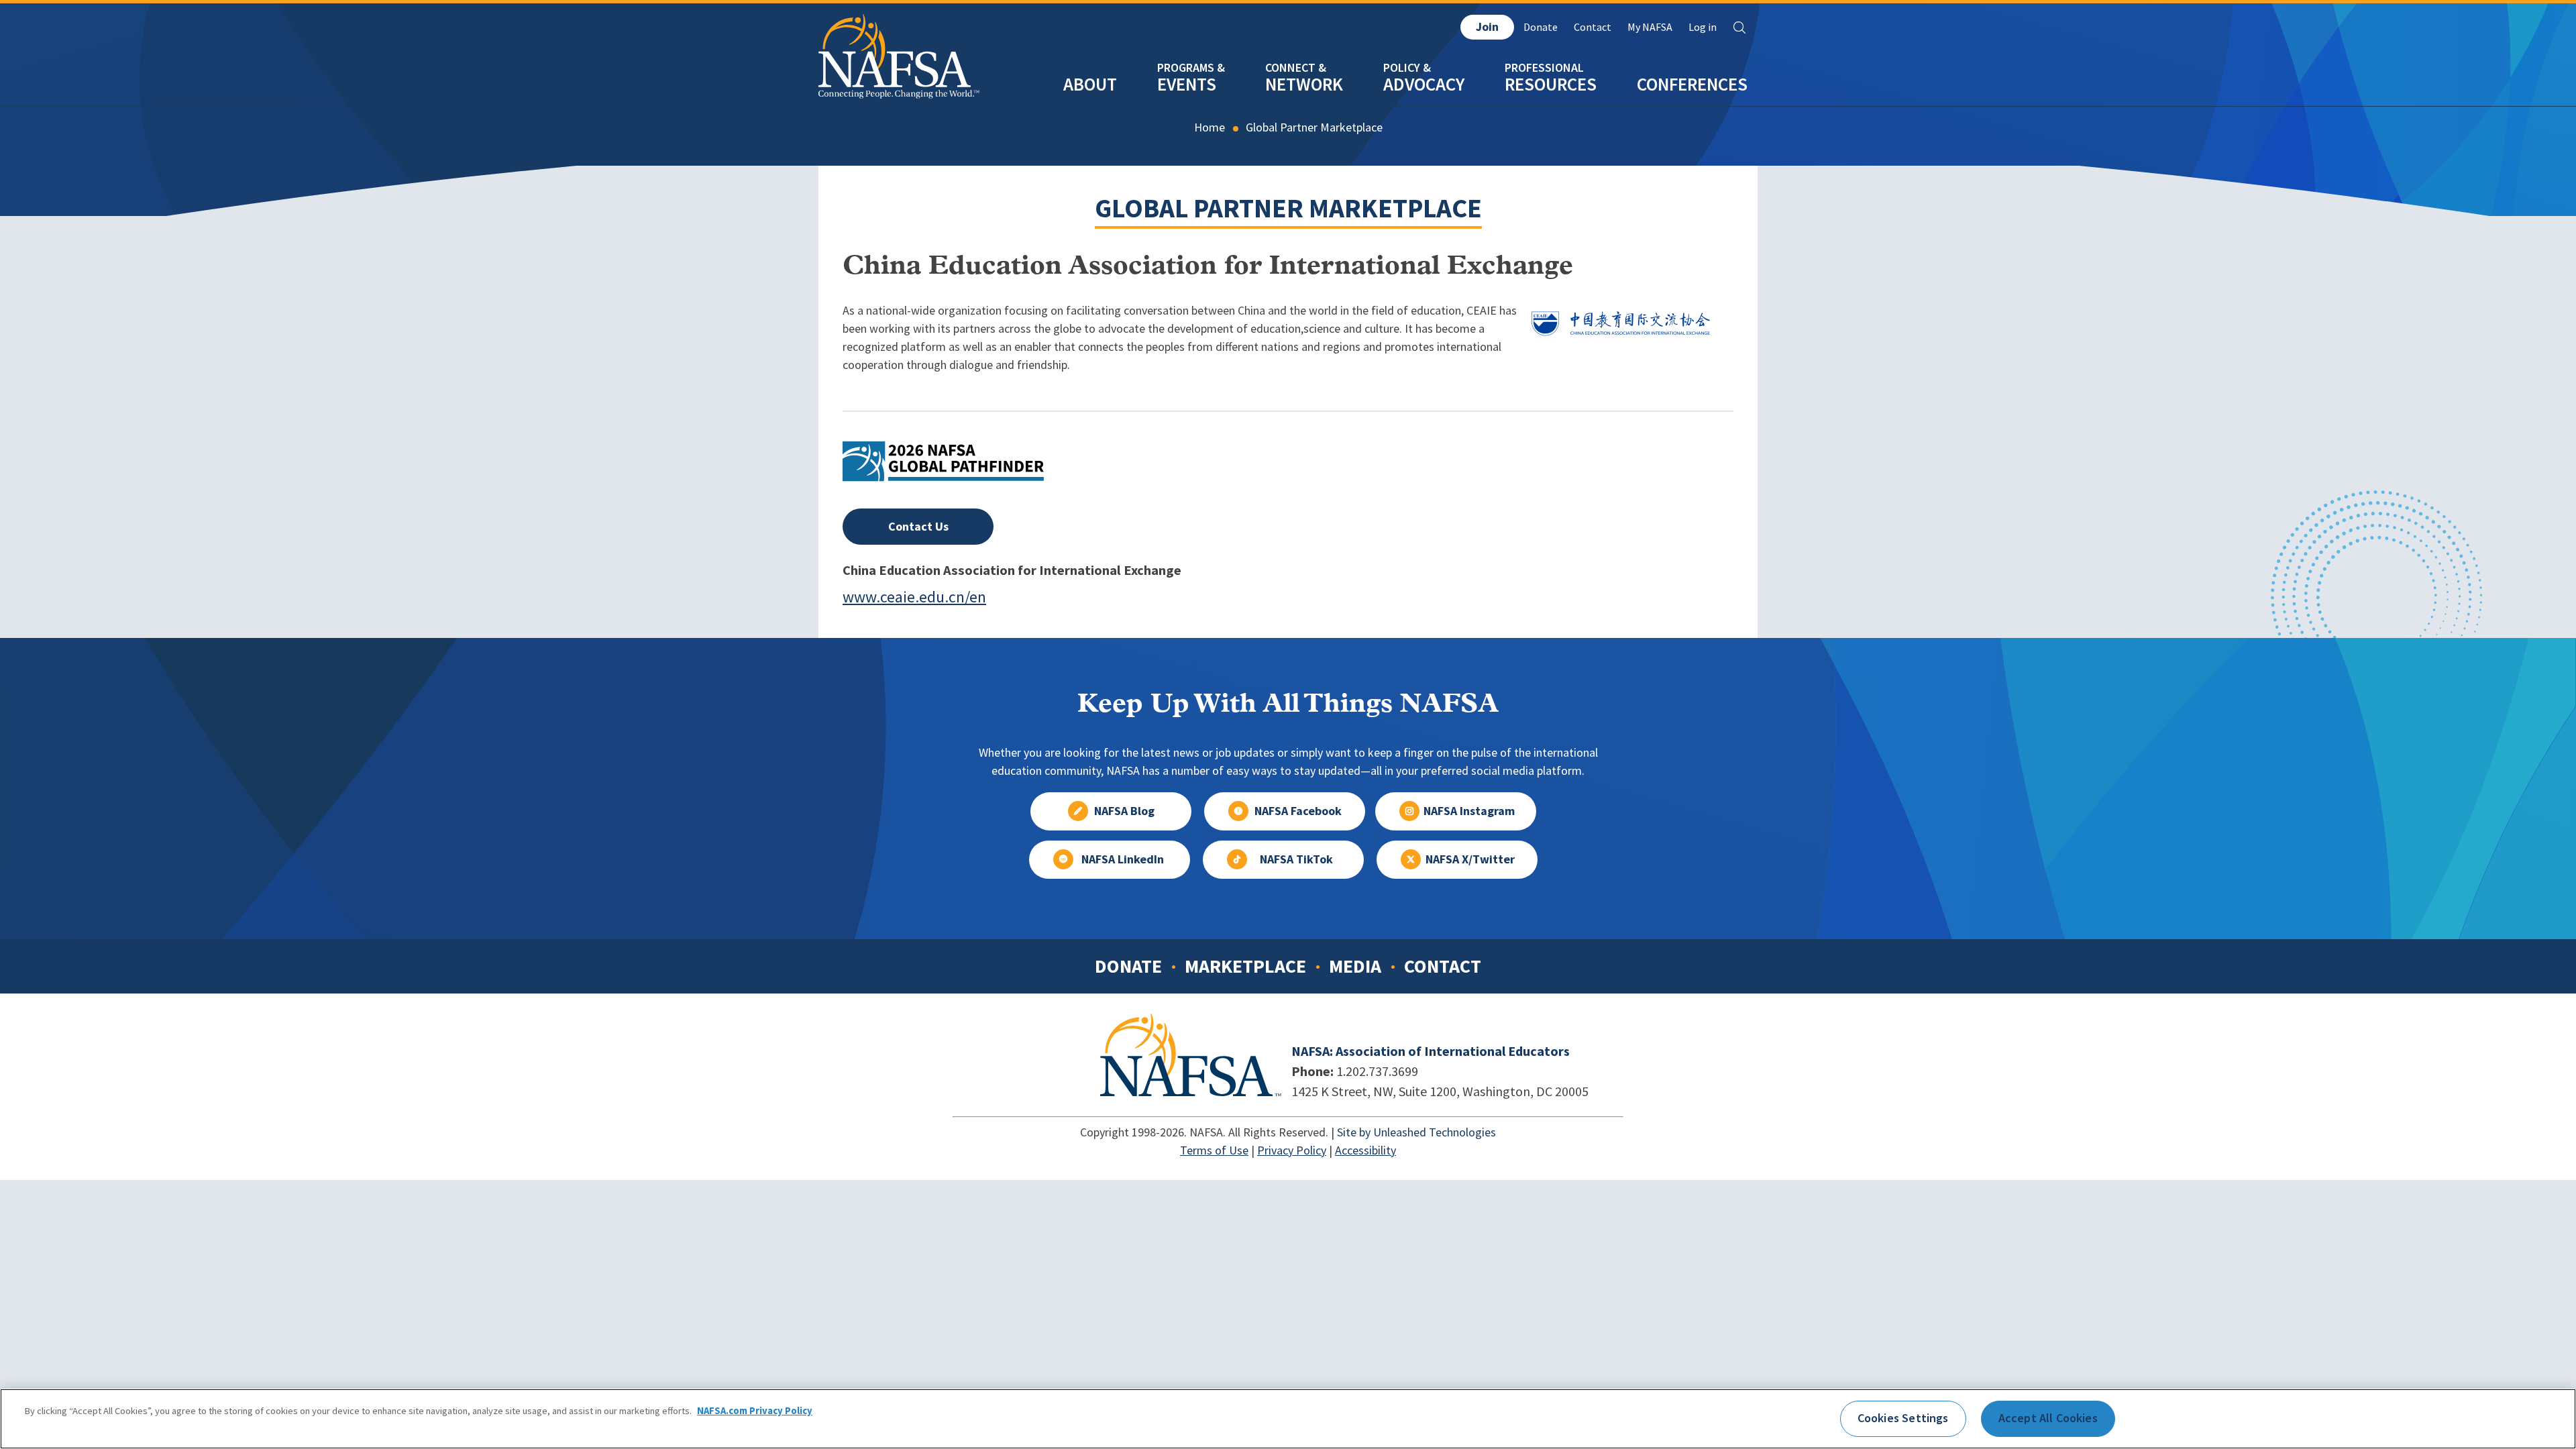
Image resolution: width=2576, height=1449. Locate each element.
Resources (1551, 84)
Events (1187, 84)
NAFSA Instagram (1469, 811)
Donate (1541, 27)
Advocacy (1424, 84)
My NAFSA (1650, 27)
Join (1487, 27)
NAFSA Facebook (1298, 811)
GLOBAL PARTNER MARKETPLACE (1288, 208)
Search (1739, 28)
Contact (1593, 27)
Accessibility (1365, 1150)
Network (1304, 84)
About (1090, 84)
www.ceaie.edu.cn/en (914, 597)
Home (1210, 127)
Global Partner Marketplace (1314, 127)
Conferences (1692, 84)
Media (1355, 966)
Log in (1703, 27)
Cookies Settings (1903, 1418)
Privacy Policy (1292, 1150)
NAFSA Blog (1124, 811)
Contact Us (918, 527)
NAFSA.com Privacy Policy (755, 1411)
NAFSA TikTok (1296, 859)
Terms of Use (1214, 1150)
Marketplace (1245, 966)
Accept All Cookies (2048, 1418)
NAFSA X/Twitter (1470, 859)
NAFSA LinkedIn (1123, 859)
